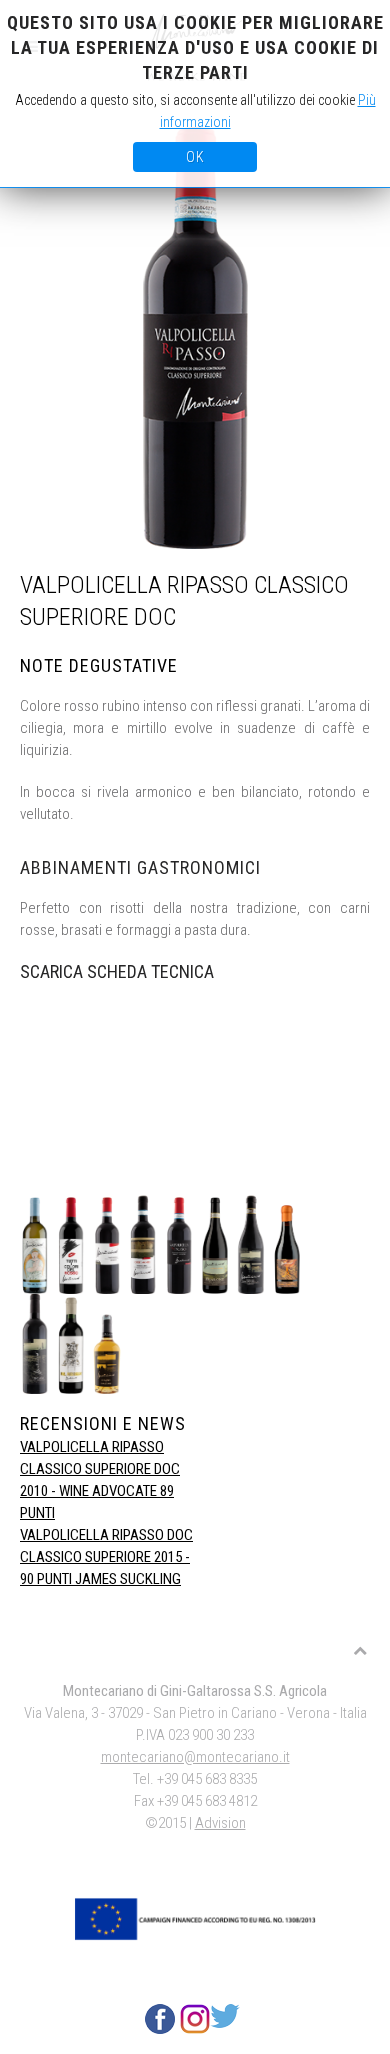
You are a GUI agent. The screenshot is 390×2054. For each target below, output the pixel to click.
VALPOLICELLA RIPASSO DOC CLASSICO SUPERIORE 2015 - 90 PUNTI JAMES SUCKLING (106, 1557)
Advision (220, 1823)
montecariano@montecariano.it (195, 1757)
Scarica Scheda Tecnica (117, 971)
